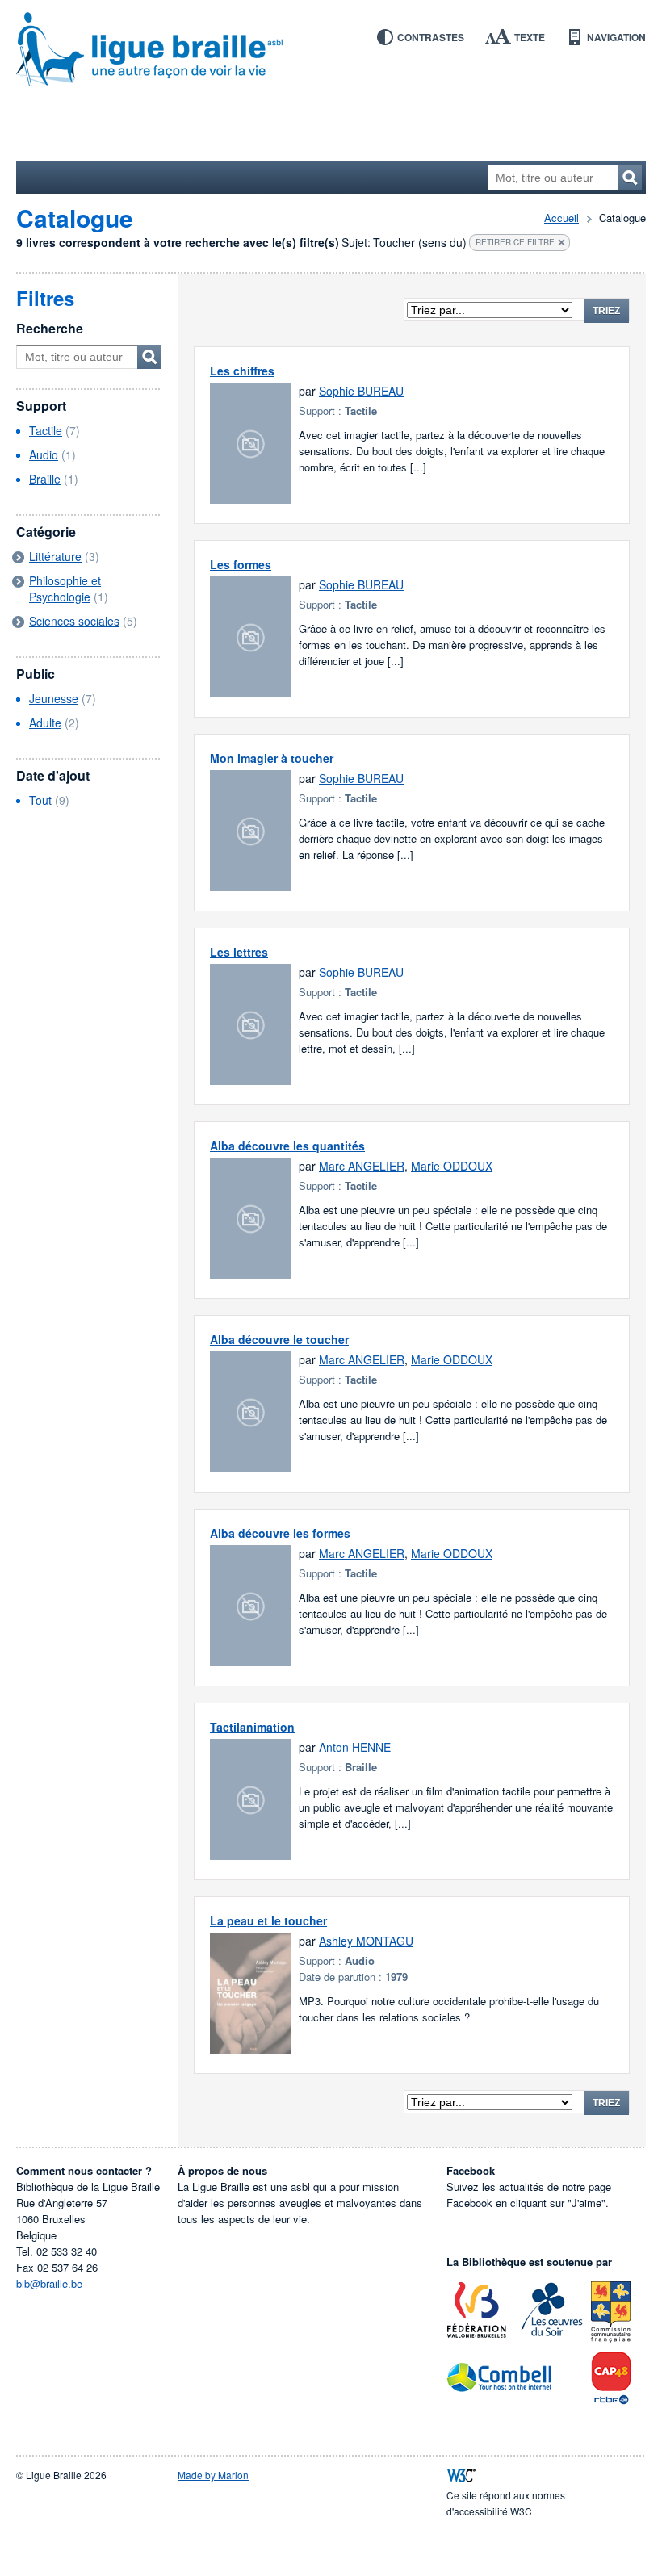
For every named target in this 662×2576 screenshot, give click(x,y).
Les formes (241, 564)
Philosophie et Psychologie (65, 589)
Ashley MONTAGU (366, 1941)
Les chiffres (242, 371)
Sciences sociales (74, 621)
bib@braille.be (49, 2283)
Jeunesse (54, 698)
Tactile (46, 430)
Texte (530, 37)
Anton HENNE (355, 1747)
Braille (45, 479)
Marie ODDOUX (452, 1166)
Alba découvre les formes (280, 1533)
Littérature (55, 556)
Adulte (45, 723)
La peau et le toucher (268, 1920)
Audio (44, 454)
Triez (606, 311)
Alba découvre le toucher (279, 1339)
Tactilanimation (252, 1727)
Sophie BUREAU (361, 391)
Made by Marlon (213, 2475)
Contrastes (431, 37)
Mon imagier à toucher (272, 758)
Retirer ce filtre (515, 242)
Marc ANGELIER (362, 1166)
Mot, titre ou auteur (149, 357)
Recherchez (630, 178)
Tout (40, 800)
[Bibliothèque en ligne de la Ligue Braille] (331, 50)
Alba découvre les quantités (287, 1146)
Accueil (561, 218)
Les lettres (239, 952)
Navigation (616, 37)
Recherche (50, 328)
